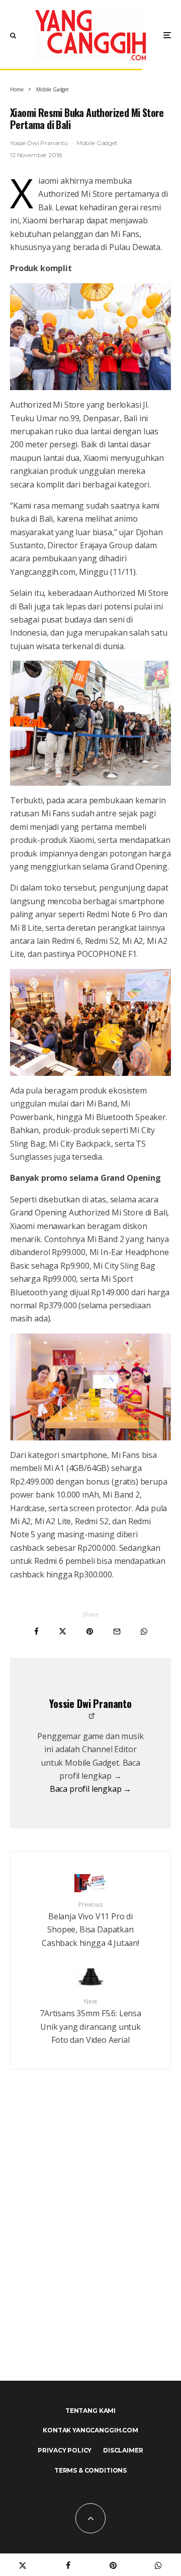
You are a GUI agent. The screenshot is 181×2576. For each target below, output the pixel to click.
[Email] (117, 1631)
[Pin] (90, 1631)
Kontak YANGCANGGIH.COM (90, 2430)
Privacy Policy (65, 2450)
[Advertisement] (90, 2247)
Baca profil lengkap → (91, 1789)
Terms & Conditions (90, 2470)
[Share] (36, 1631)
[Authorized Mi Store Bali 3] (90, 723)
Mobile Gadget (97, 143)
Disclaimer (123, 2450)
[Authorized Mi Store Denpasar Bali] (90, 337)
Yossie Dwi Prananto (39, 143)
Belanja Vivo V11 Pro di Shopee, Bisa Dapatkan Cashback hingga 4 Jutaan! (90, 1924)
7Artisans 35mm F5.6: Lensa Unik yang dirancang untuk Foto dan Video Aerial (90, 2021)
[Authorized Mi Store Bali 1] (90, 1387)
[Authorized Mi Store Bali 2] (90, 1022)
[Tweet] (63, 1631)
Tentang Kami (90, 2411)
